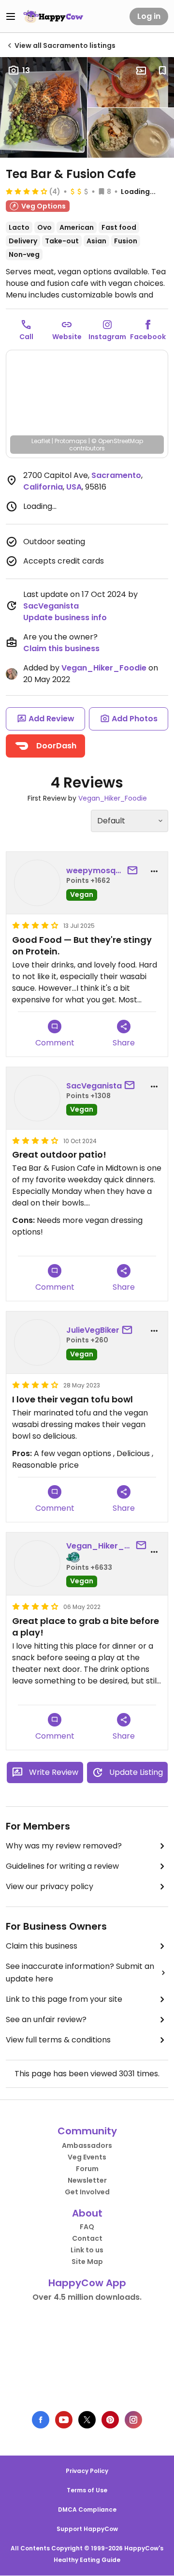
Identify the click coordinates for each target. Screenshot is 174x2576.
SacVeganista (51, 606)
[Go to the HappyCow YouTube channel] (64, 2420)
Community (87, 2131)
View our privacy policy (50, 1886)
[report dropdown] (154, 871)
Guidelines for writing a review (62, 1866)
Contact (87, 2238)
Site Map (87, 2262)
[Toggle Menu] (11, 16)
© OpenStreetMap (117, 441)
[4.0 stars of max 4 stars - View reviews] (27, 191)
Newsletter (87, 2180)
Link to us (87, 2250)
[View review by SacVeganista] (37, 1098)
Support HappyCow (87, 2529)
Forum (87, 2169)
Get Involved (87, 2192)
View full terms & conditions (58, 2040)
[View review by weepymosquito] (37, 883)
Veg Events (87, 2157)
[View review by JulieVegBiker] (37, 1342)
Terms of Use (87, 2490)
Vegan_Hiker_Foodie (104, 668)
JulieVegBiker (93, 1330)
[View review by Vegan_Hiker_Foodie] (37, 1563)
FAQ (87, 2227)
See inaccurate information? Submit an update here (80, 1973)
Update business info (65, 618)
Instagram (107, 337)
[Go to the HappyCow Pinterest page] (110, 2420)
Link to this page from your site (64, 1999)
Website (67, 337)
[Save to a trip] (141, 71)
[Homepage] (53, 16)
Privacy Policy (87, 2471)
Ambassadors (87, 2145)
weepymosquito (95, 871)
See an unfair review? (46, 2019)
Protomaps (71, 441)
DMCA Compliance (87, 2509)
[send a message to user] (134, 871)
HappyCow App (87, 2283)
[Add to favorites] (162, 71)
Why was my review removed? (64, 1846)
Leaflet (41, 441)
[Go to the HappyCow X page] (87, 2420)
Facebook (148, 337)
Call (26, 337)
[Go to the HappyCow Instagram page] (133, 2420)
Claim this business (61, 648)
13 (26, 70)
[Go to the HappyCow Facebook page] (41, 2420)
